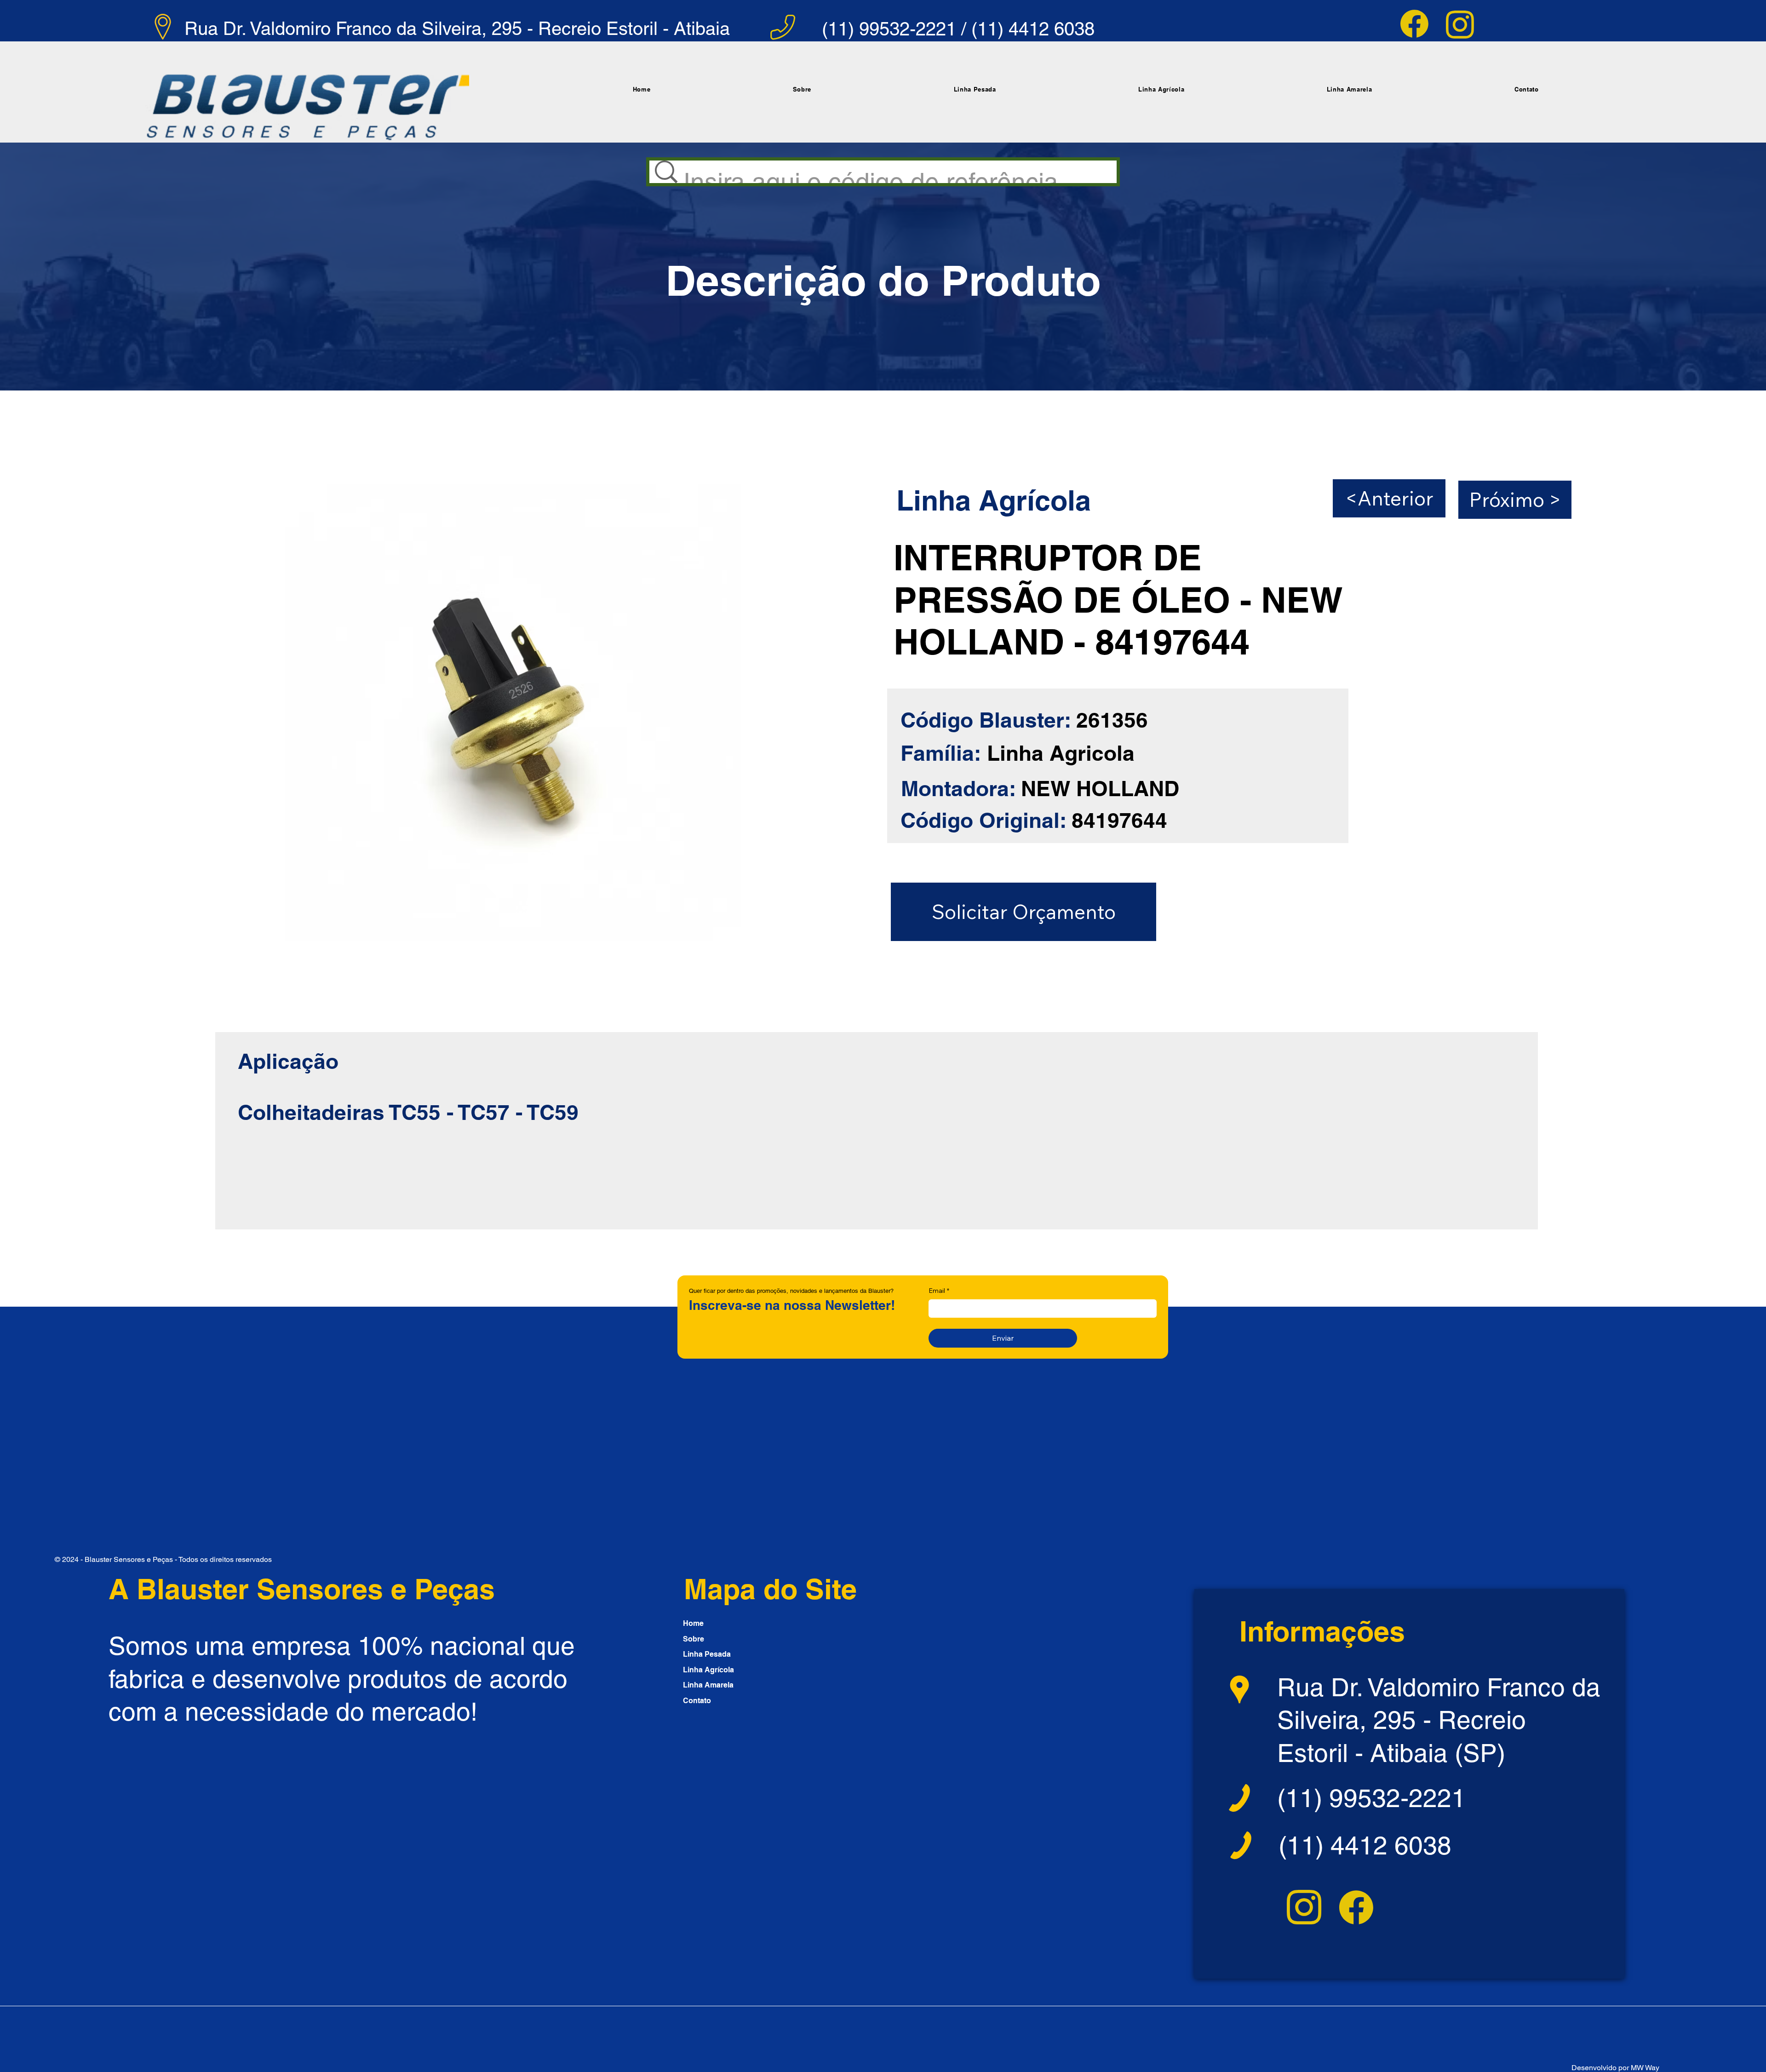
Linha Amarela (708, 1685)
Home (693, 1623)
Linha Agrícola (708, 1670)
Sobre (694, 1639)
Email (939, 1291)
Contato (697, 1701)
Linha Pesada (707, 1654)
